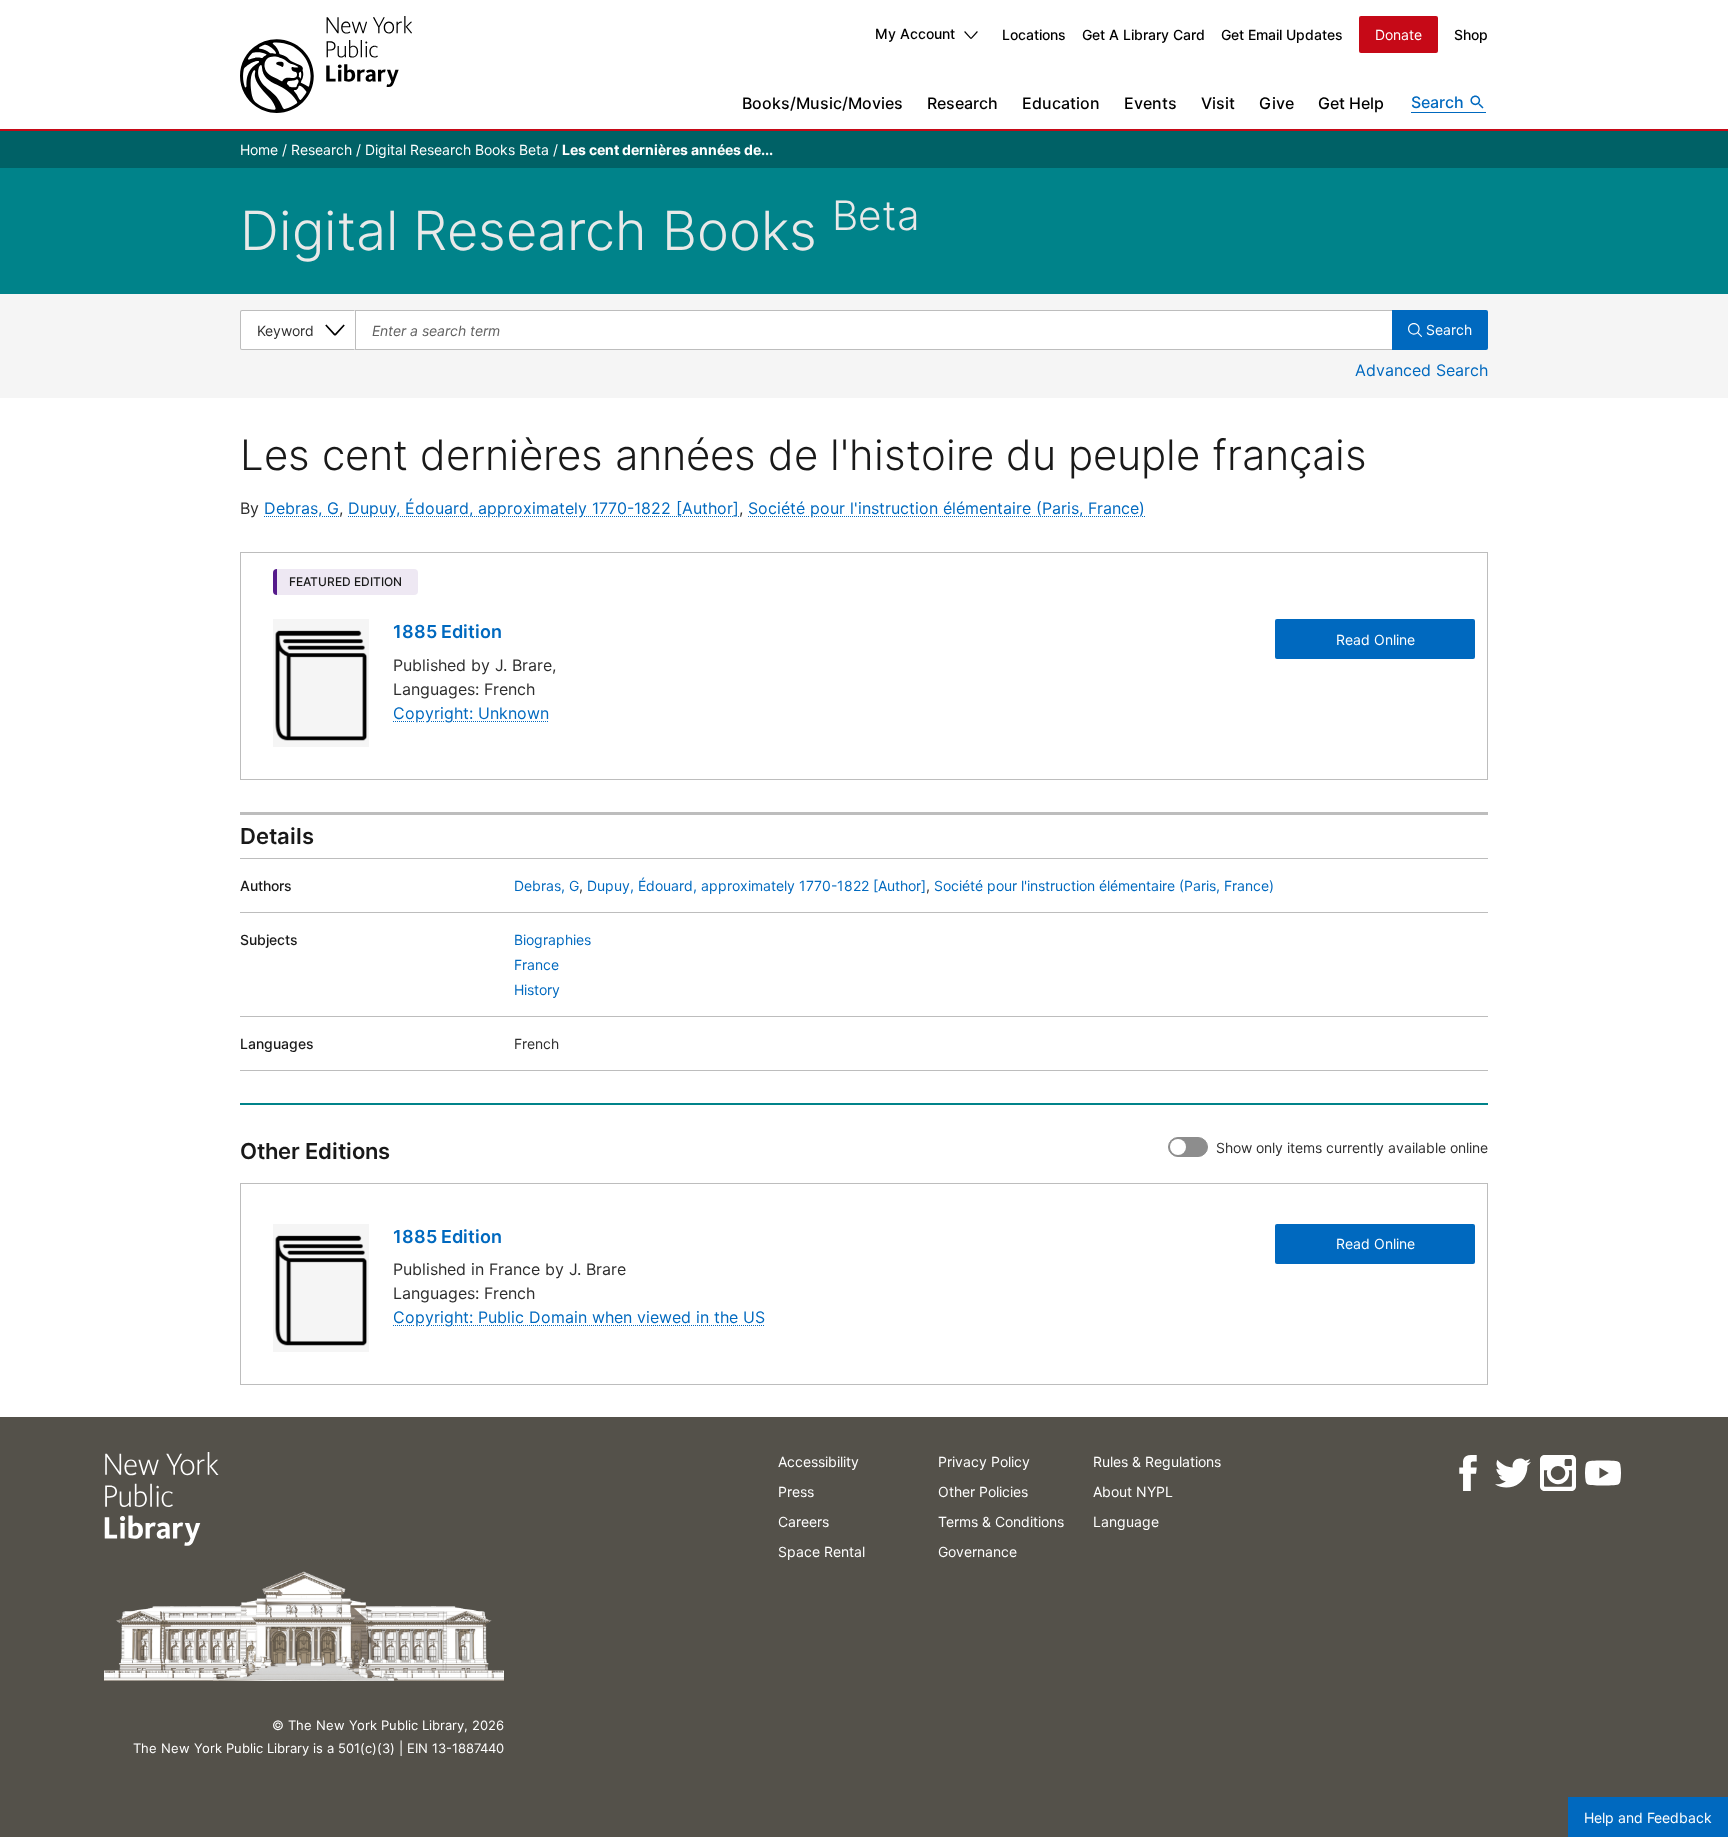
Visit (1218, 103)
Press (796, 1491)
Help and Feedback (1648, 1817)
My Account (915, 33)
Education (1061, 103)
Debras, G (301, 508)
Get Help (1351, 103)
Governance (977, 1551)
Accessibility (818, 1461)
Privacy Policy (984, 1461)
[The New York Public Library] (326, 64)
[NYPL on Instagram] (1557, 1473)
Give (1276, 103)
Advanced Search (1421, 370)
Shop (1471, 34)
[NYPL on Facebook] (1467, 1473)
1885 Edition (447, 631)
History (537, 989)
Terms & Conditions (1001, 1521)
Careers (803, 1521)
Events (1150, 103)
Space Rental (821, 1551)
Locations (1034, 34)
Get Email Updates (1282, 34)
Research (962, 103)
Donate (1398, 34)
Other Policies (983, 1491)
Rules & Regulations (1157, 1461)
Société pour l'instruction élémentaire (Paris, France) (946, 508)
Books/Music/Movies (822, 103)
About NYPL (1133, 1491)
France (536, 964)
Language (1126, 1521)
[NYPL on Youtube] (1602, 1473)
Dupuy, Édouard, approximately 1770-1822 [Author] (543, 508)
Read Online (1375, 639)
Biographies (552, 939)
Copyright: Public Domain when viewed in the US (579, 1317)
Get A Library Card (1143, 34)
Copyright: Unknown (471, 713)
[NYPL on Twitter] (1512, 1473)
